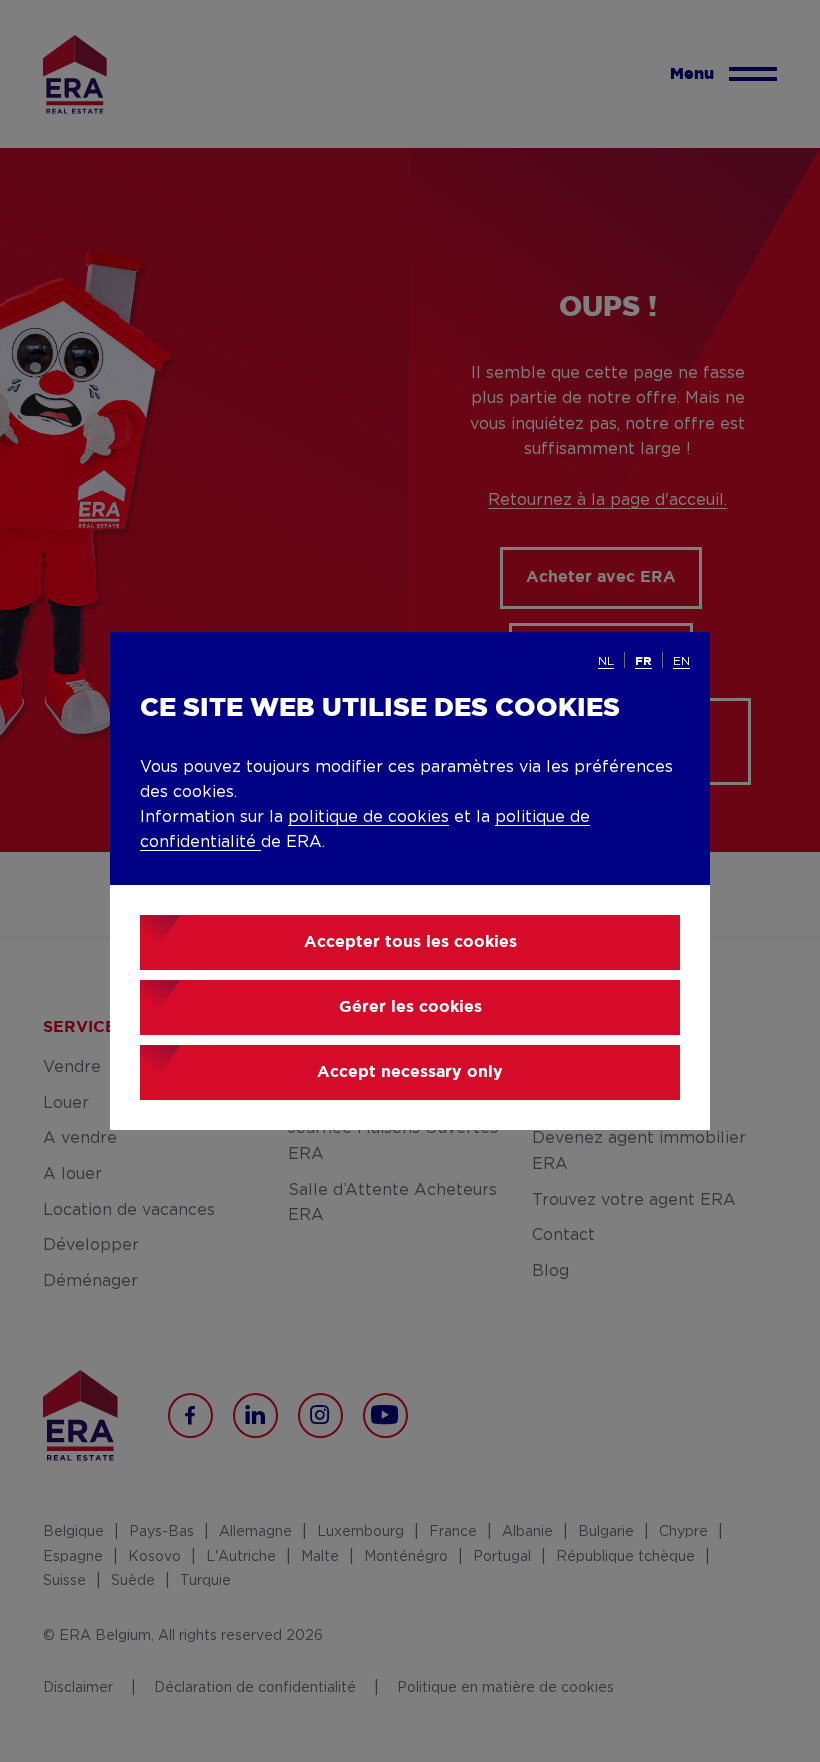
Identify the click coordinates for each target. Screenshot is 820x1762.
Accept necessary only (410, 1072)
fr (643, 661)
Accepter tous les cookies (410, 942)
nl (606, 661)
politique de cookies (368, 817)
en (681, 661)
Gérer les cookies (410, 1007)
